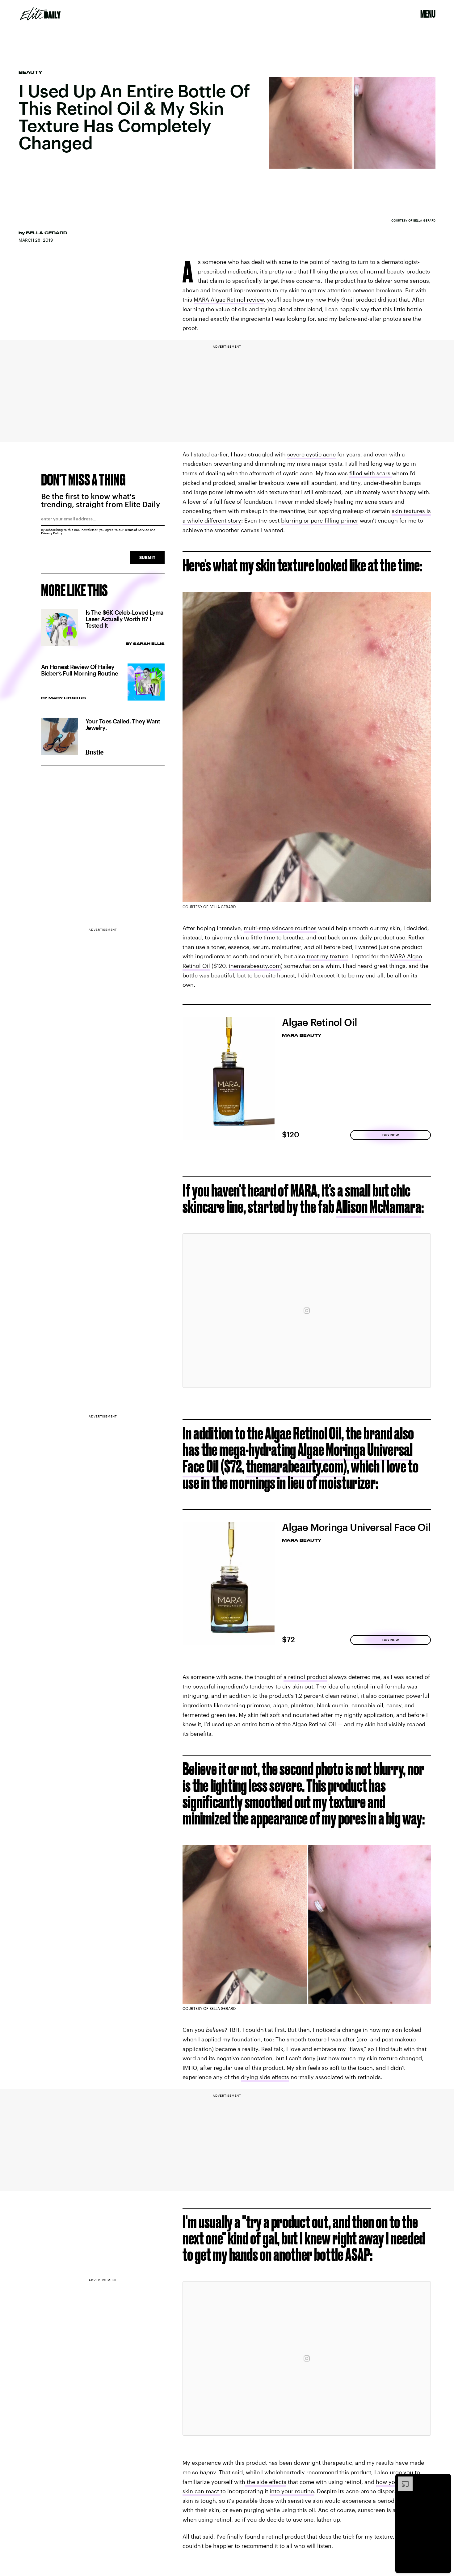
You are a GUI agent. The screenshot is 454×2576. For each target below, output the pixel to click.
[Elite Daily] (40, 14)
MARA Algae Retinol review (229, 299)
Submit (147, 557)
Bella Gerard (47, 233)
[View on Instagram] (307, 1311)
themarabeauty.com (255, 966)
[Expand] (402, 2480)
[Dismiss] (444, 2480)
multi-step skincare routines (280, 928)
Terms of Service (137, 530)
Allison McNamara (379, 1207)
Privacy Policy (52, 533)
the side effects (266, 2482)
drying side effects (265, 2077)
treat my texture (327, 956)
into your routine (292, 2491)
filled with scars (371, 473)
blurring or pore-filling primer (320, 520)
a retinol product (305, 1677)
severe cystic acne (311, 454)
